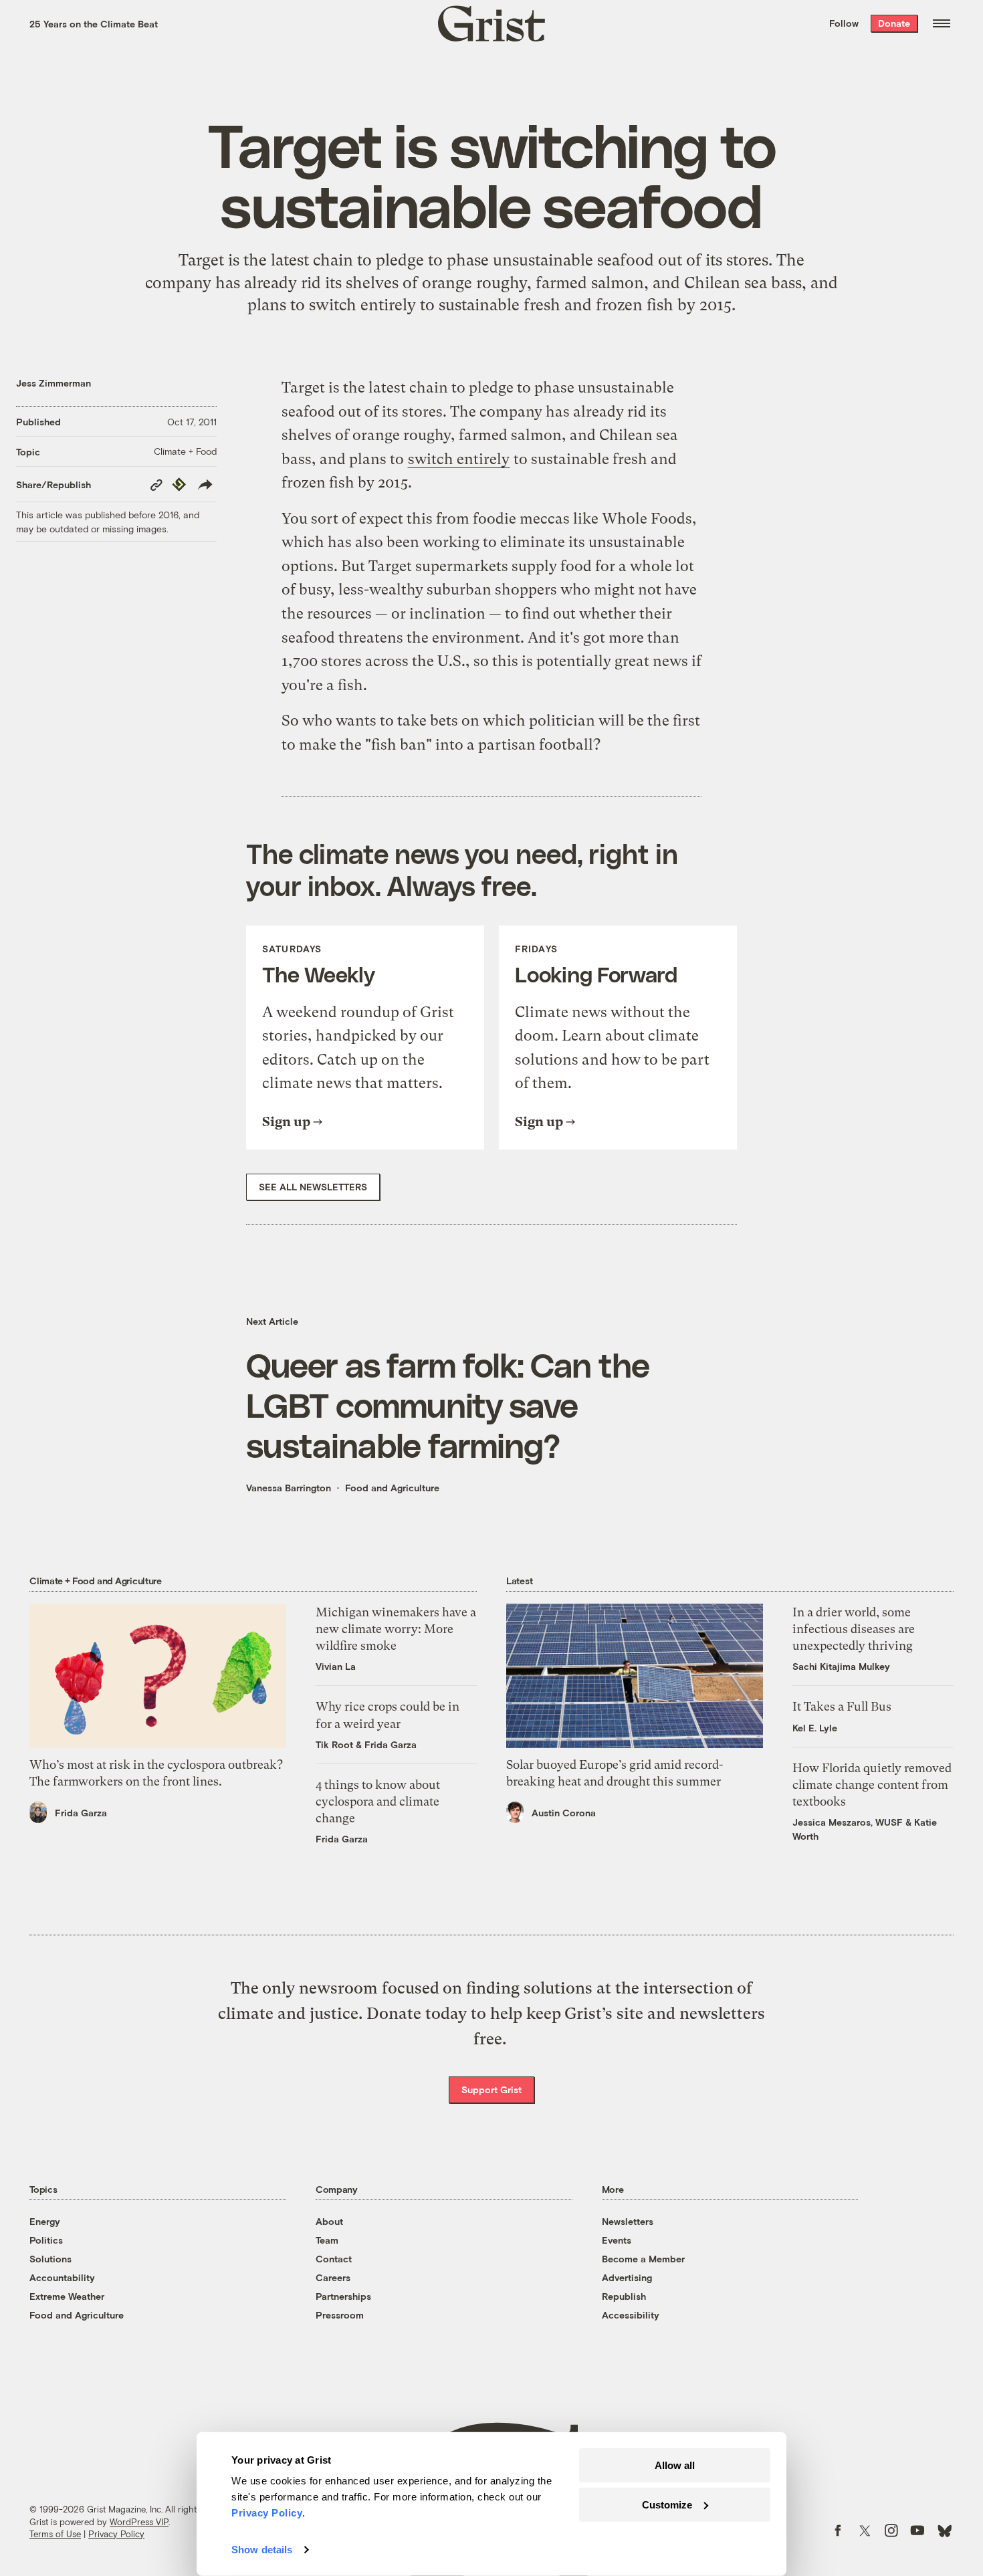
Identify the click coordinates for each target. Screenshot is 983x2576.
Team (327, 2240)
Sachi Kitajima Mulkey (841, 1666)
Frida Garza (81, 1813)
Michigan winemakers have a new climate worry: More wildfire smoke (396, 1629)
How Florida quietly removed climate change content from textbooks (872, 1785)
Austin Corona (564, 1813)
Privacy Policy (116, 2534)
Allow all (675, 2465)
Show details (262, 2550)
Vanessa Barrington (289, 1488)
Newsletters (628, 2221)
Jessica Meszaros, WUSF (848, 1822)
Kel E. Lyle (815, 1728)
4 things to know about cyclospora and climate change (378, 1801)
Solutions (50, 2259)
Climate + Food (185, 451)
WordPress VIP (139, 2522)
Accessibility (631, 2315)
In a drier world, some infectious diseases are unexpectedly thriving (854, 1629)
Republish (624, 2296)
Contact (334, 2259)
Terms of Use (55, 2534)
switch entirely (362, 305)
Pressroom (340, 2315)
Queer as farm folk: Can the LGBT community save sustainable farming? (448, 1404)
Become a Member (643, 2259)
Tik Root (334, 1744)
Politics (46, 2240)
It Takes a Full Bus (842, 1706)
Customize (667, 2504)
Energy (45, 2221)
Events (617, 2240)
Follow (844, 23)
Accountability (62, 2277)
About (329, 2221)
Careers (333, 2277)
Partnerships (343, 2296)
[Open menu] (942, 23)
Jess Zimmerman (53, 383)
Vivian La (336, 1666)
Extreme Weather (67, 2296)
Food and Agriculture (392, 1488)
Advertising (627, 2277)
